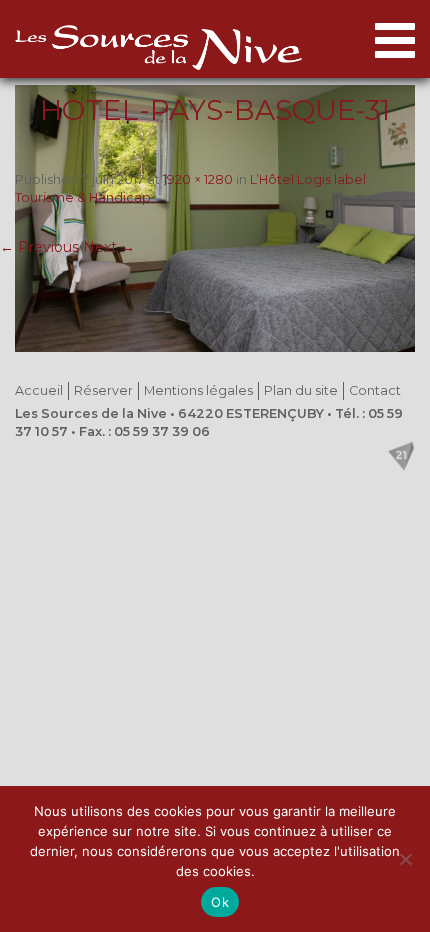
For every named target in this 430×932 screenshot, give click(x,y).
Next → (109, 247)
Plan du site (301, 390)
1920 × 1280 (198, 179)
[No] (405, 859)
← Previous (39, 247)
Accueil (39, 390)
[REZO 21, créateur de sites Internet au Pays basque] (401, 456)
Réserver (103, 390)
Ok (220, 902)
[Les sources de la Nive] (158, 47)
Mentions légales (198, 390)
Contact (375, 390)
